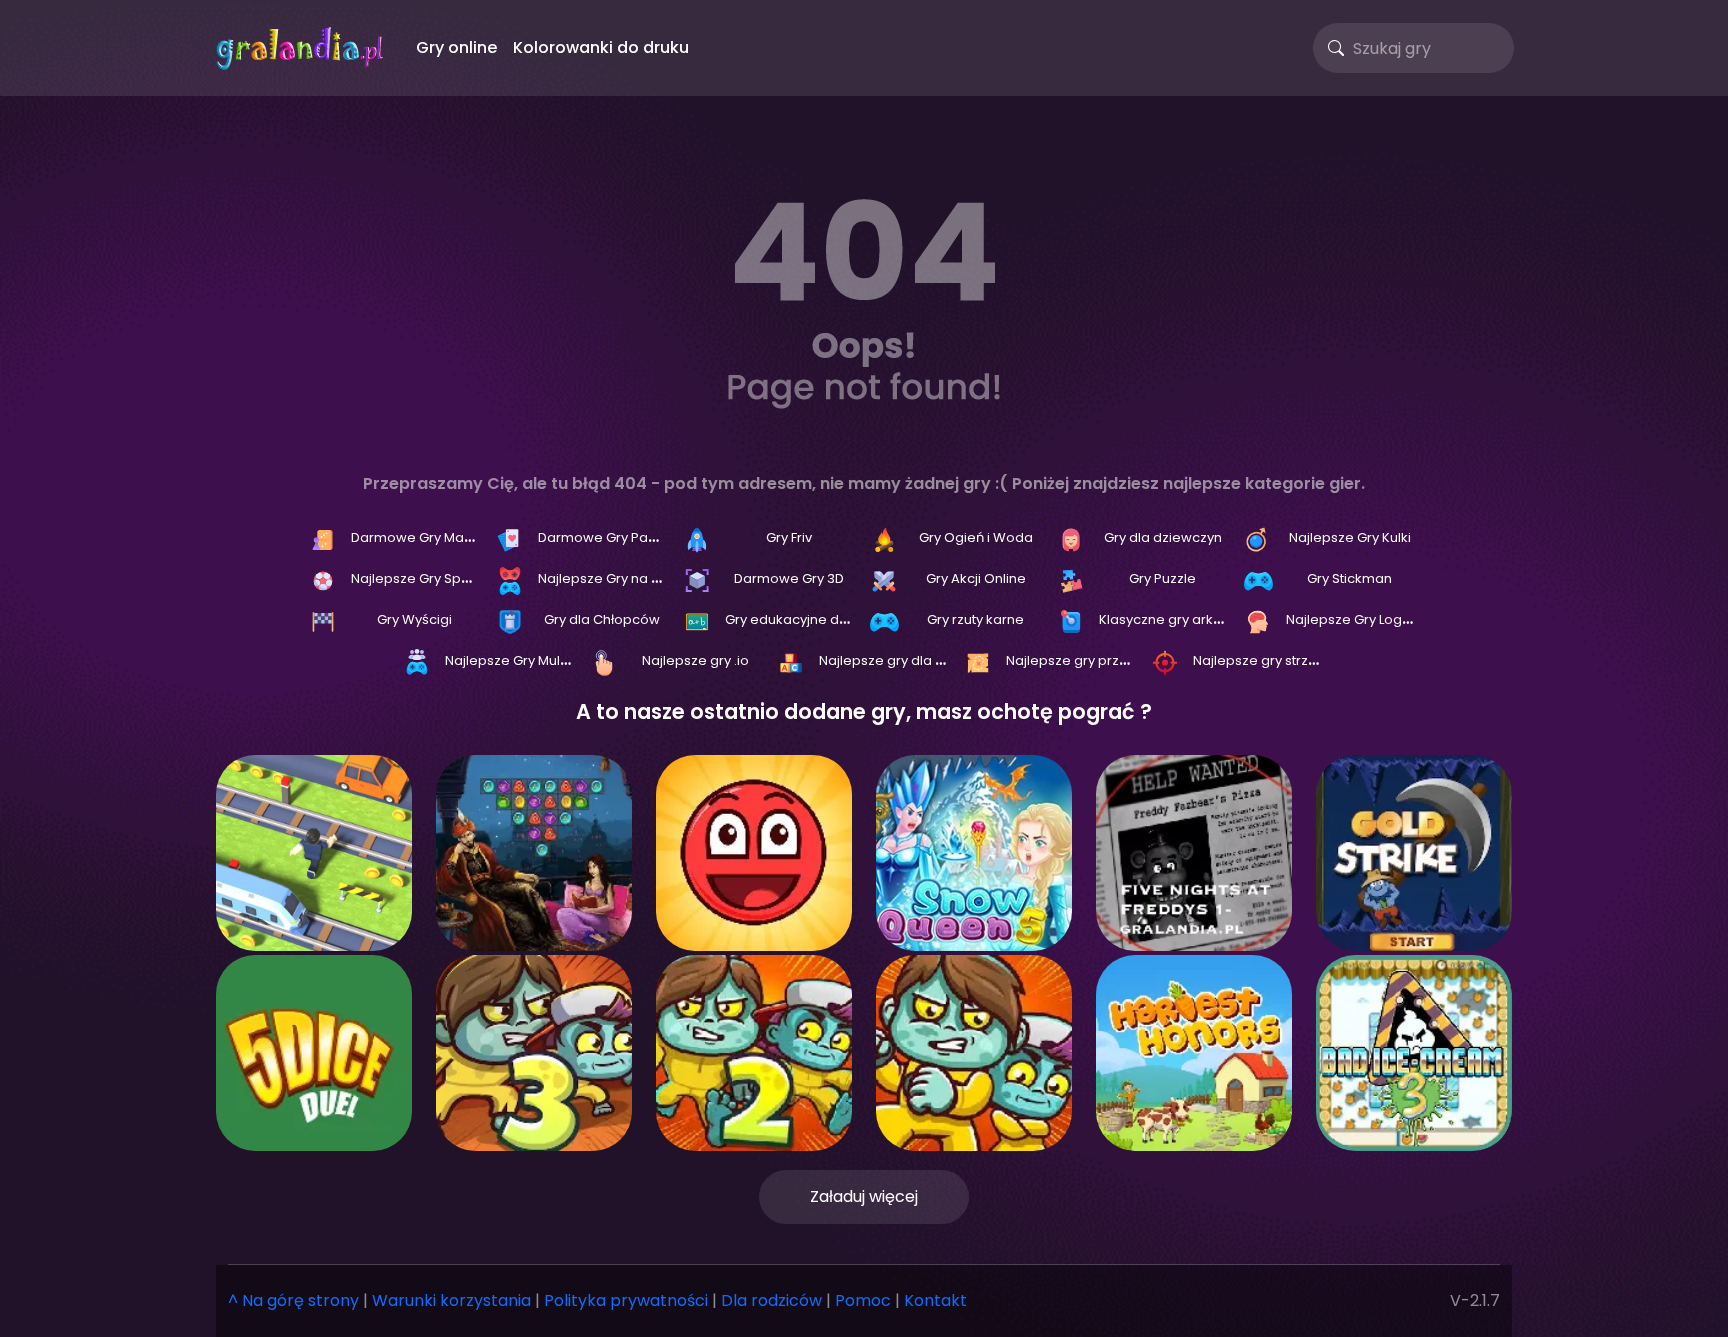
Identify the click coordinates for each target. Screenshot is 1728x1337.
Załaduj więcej (864, 1196)
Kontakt (935, 1300)
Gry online (456, 47)
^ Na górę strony (293, 1300)
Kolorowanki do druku (601, 47)
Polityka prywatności (626, 1300)
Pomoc (863, 1300)
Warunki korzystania (451, 1300)
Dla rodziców (771, 1300)
